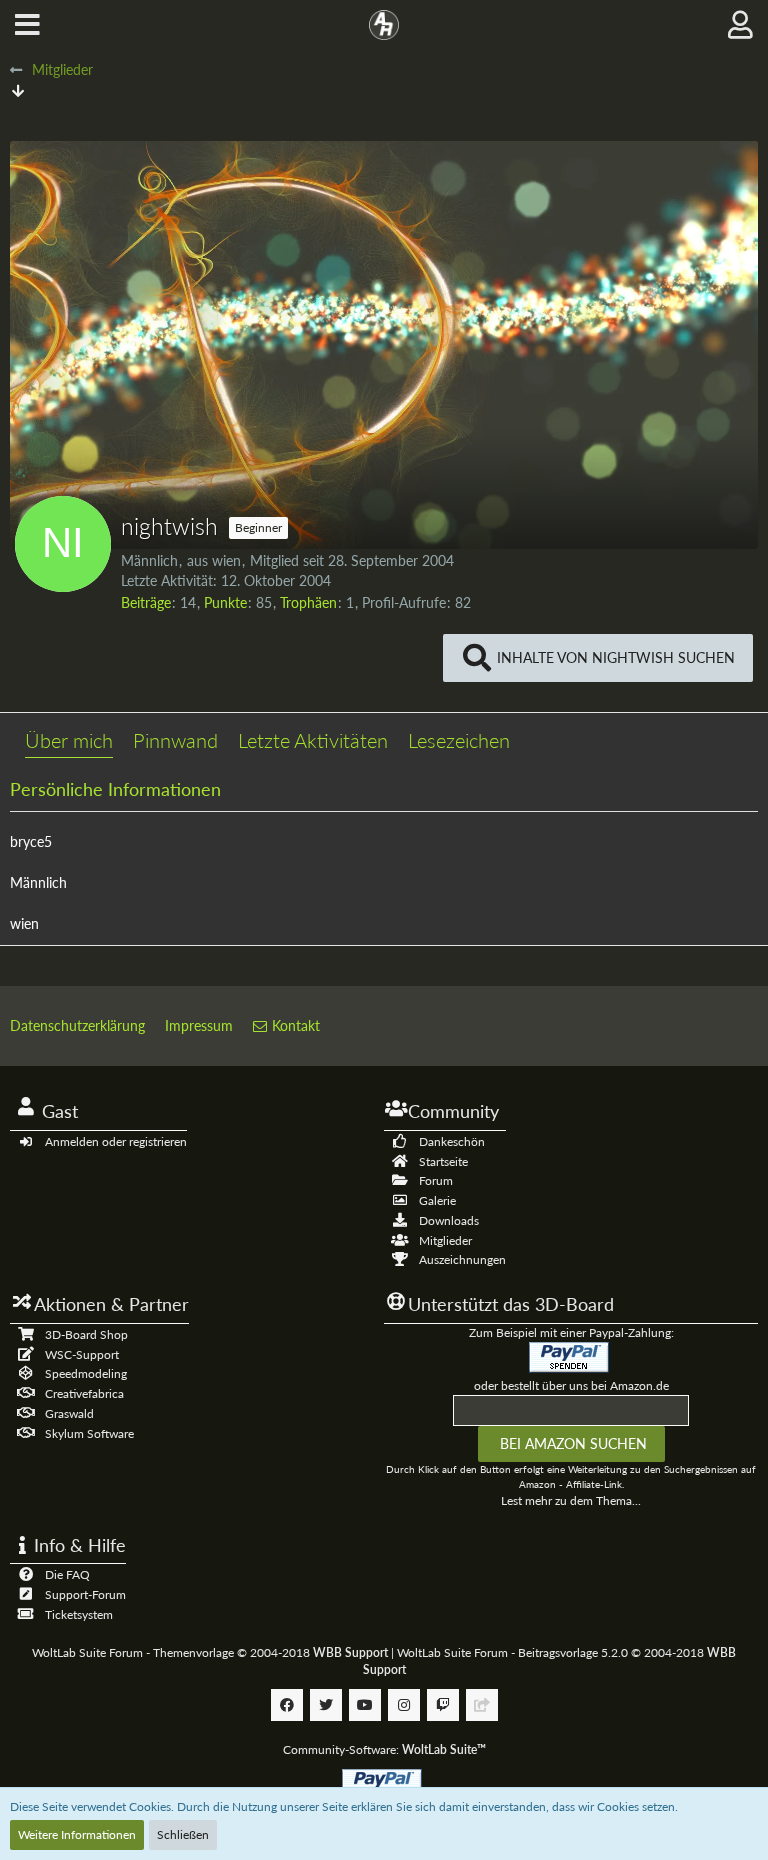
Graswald (69, 1413)
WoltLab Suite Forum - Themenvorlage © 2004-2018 (210, 1652)
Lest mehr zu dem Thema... (571, 1500)
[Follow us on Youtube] (365, 1705)
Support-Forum (85, 1594)
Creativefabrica (84, 1393)
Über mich (69, 740)
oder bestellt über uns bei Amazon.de (571, 1385)
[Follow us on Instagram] (404, 1705)
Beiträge (146, 602)
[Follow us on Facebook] (287, 1705)
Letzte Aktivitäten (313, 740)
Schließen (183, 1834)
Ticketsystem (79, 1614)
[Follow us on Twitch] (443, 1705)
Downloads (449, 1220)
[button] (27, 25)
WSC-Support (82, 1354)
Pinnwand (175, 740)
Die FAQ (67, 1574)
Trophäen (308, 602)
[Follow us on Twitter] (326, 1705)
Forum (436, 1180)
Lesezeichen (459, 740)
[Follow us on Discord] (482, 1705)
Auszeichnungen (462, 1259)
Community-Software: (384, 1749)
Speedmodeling (86, 1373)
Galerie (437, 1200)
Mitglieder (445, 1240)
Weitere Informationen (77, 1834)
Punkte (225, 602)
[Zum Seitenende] (18, 90)
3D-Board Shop (86, 1334)
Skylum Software (89, 1433)
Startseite (443, 1161)
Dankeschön (452, 1141)
